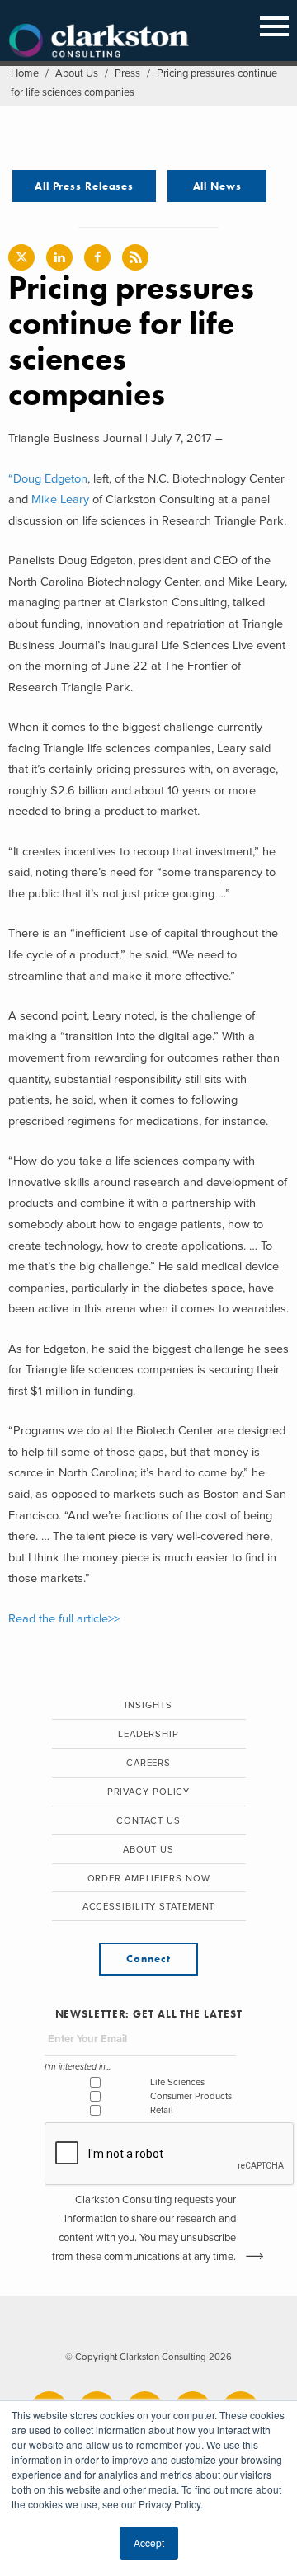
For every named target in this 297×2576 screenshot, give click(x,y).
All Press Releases (84, 186)
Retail (162, 2110)
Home (25, 73)
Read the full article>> (64, 1619)
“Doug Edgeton (48, 479)
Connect (148, 1959)
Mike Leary (60, 499)
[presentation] (170, 2155)
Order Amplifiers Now (149, 1879)
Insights (148, 1705)
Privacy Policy (149, 1792)
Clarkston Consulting (99, 41)
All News (217, 186)
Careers (148, 1763)
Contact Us (148, 1821)
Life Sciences (177, 2082)
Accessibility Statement (149, 1907)
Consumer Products (191, 2096)
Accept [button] (149, 2543)
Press (127, 73)
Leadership (148, 1734)
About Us (77, 73)
